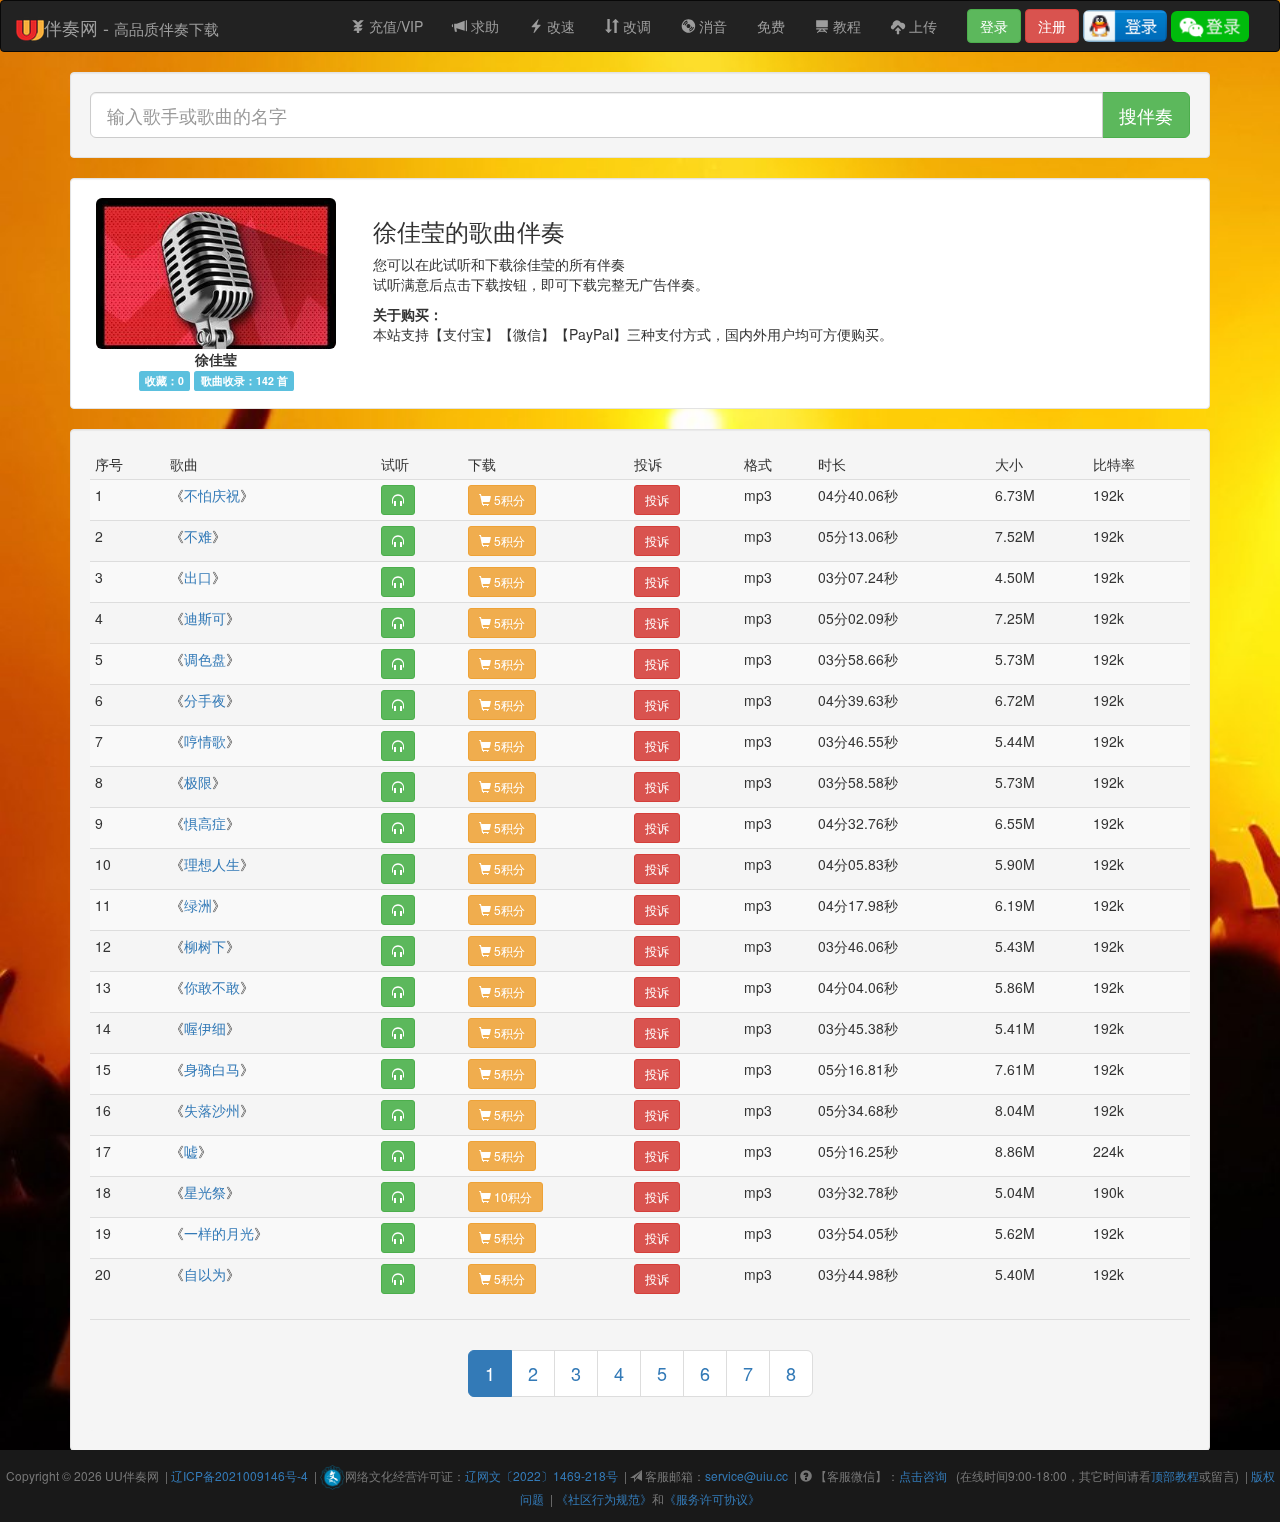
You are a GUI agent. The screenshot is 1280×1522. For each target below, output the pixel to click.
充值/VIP (394, 26)
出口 (198, 577)
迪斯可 (205, 618)
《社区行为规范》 (604, 1498)
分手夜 (205, 700)
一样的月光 (219, 1233)
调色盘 (205, 659)
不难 (198, 536)
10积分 (511, 1196)
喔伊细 (205, 1028)
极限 (198, 782)
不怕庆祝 (212, 495)
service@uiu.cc (746, 1475)
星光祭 (205, 1192)
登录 (994, 26)
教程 (845, 26)
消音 (711, 26)
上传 (921, 26)
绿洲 (198, 905)
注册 (1052, 26)
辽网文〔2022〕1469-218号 (541, 1475)
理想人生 (212, 864)
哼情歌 (205, 741)
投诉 (657, 499)
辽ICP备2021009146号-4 (239, 1475)
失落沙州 (212, 1110)
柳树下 (205, 946)
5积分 (508, 499)
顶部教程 (1175, 1475)
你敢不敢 (212, 987)
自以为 (205, 1274)
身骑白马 (212, 1069)
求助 (483, 26)
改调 (635, 26)
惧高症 (205, 823)
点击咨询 (923, 1475)
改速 (559, 26)
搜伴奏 (1146, 115)
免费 (771, 26)
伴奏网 (141, 1475)
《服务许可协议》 (712, 1498)
